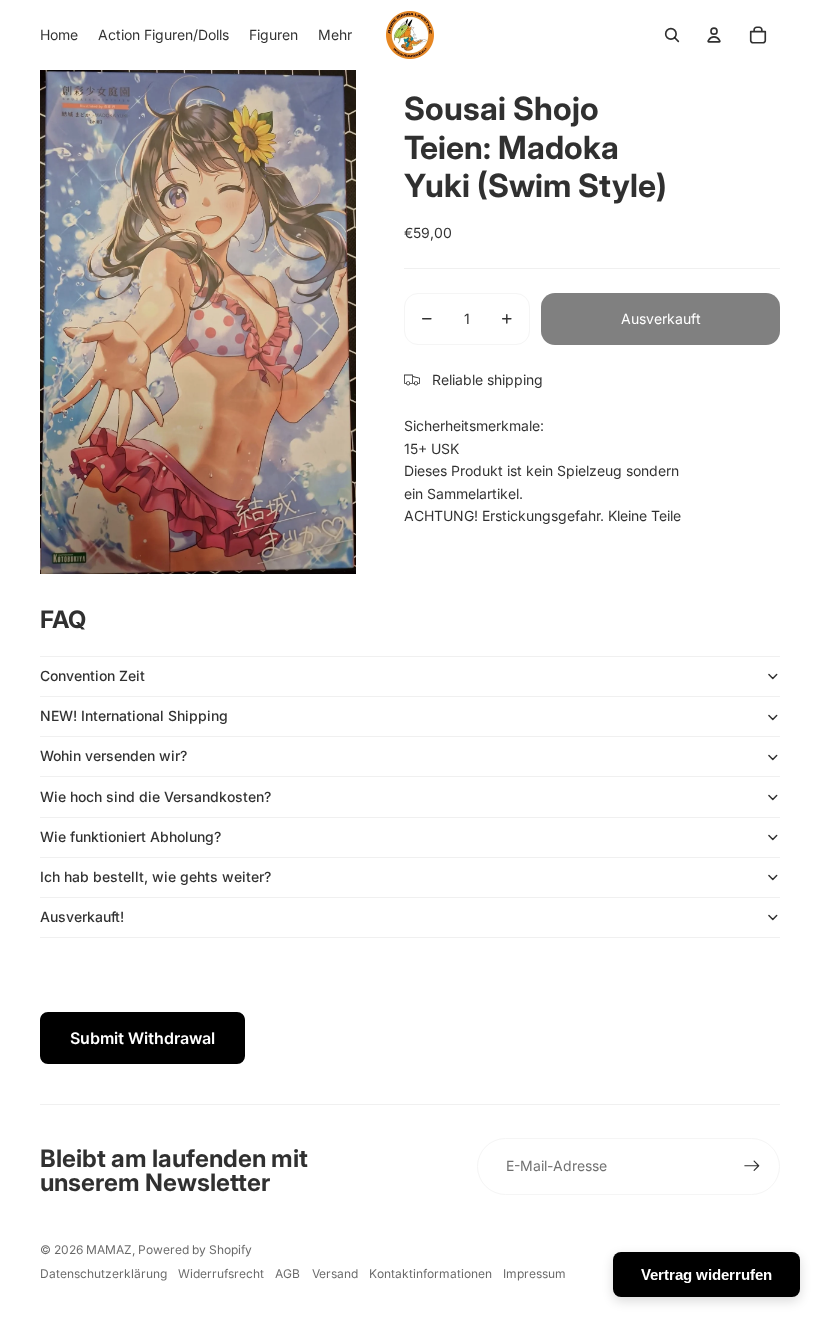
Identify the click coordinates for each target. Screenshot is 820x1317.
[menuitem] (59, 35)
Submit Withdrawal (142, 1038)
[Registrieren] (752, 1166)
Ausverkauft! (82, 916)
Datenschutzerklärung (103, 1273)
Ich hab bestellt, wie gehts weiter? (155, 876)
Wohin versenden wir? (113, 755)
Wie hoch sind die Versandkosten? (155, 796)
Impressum (534, 1273)
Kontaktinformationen (430, 1273)
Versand (335, 1273)
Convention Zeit (92, 675)
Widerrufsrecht (221, 1273)
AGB (287, 1273)
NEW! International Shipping (134, 715)
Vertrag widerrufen (706, 1274)
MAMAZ (109, 1249)
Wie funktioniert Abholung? (130, 836)
